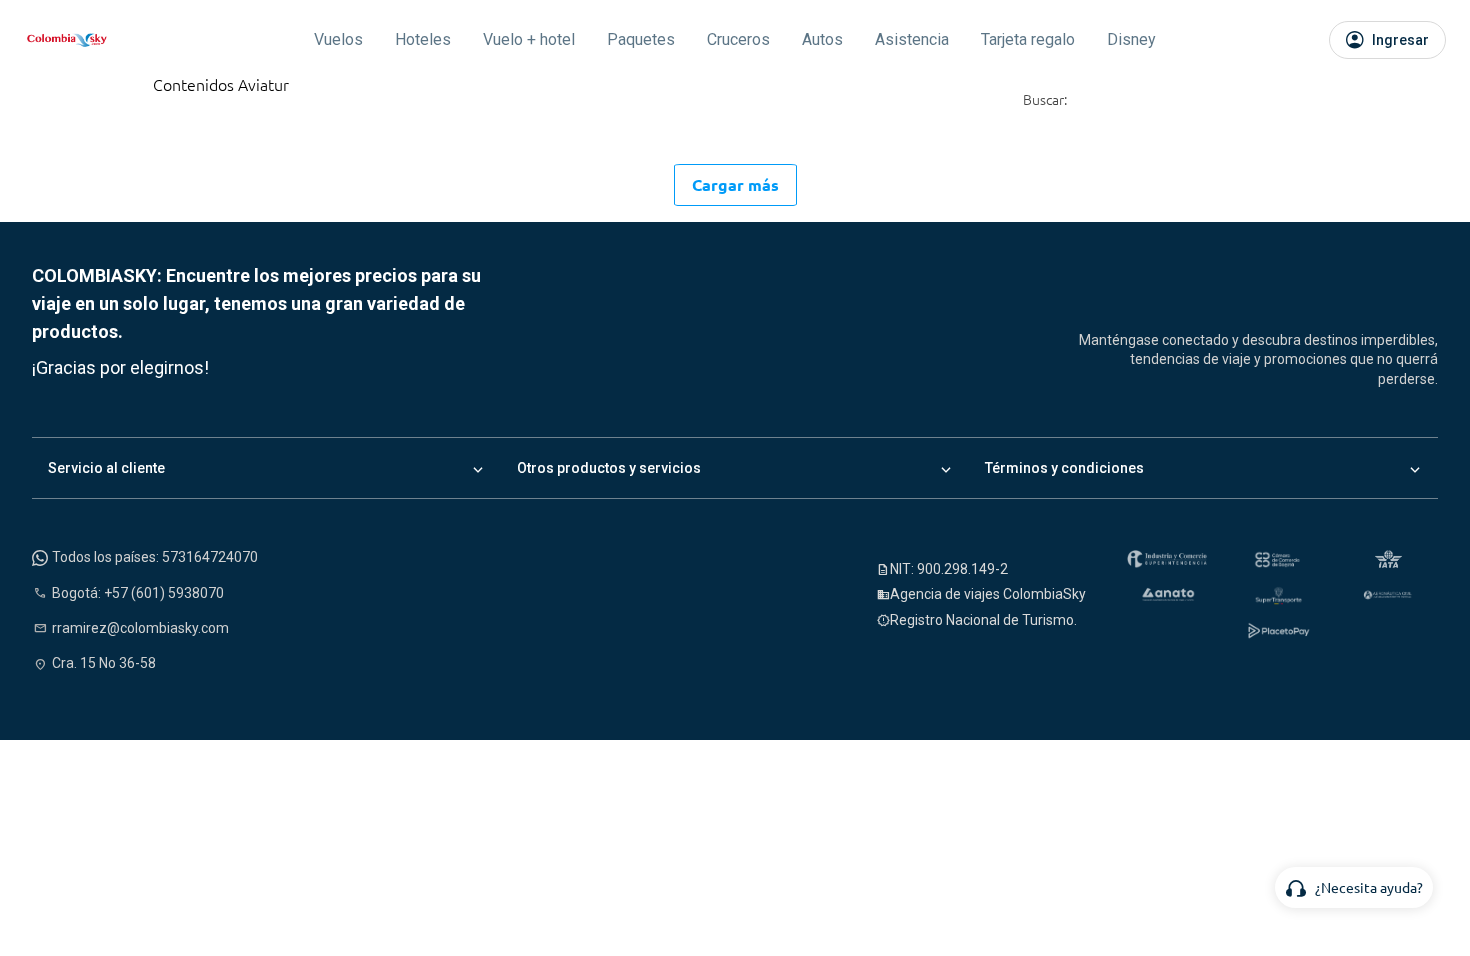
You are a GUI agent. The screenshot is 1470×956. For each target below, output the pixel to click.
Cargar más (735, 184)
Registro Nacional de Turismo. (983, 620)
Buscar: (1045, 100)
